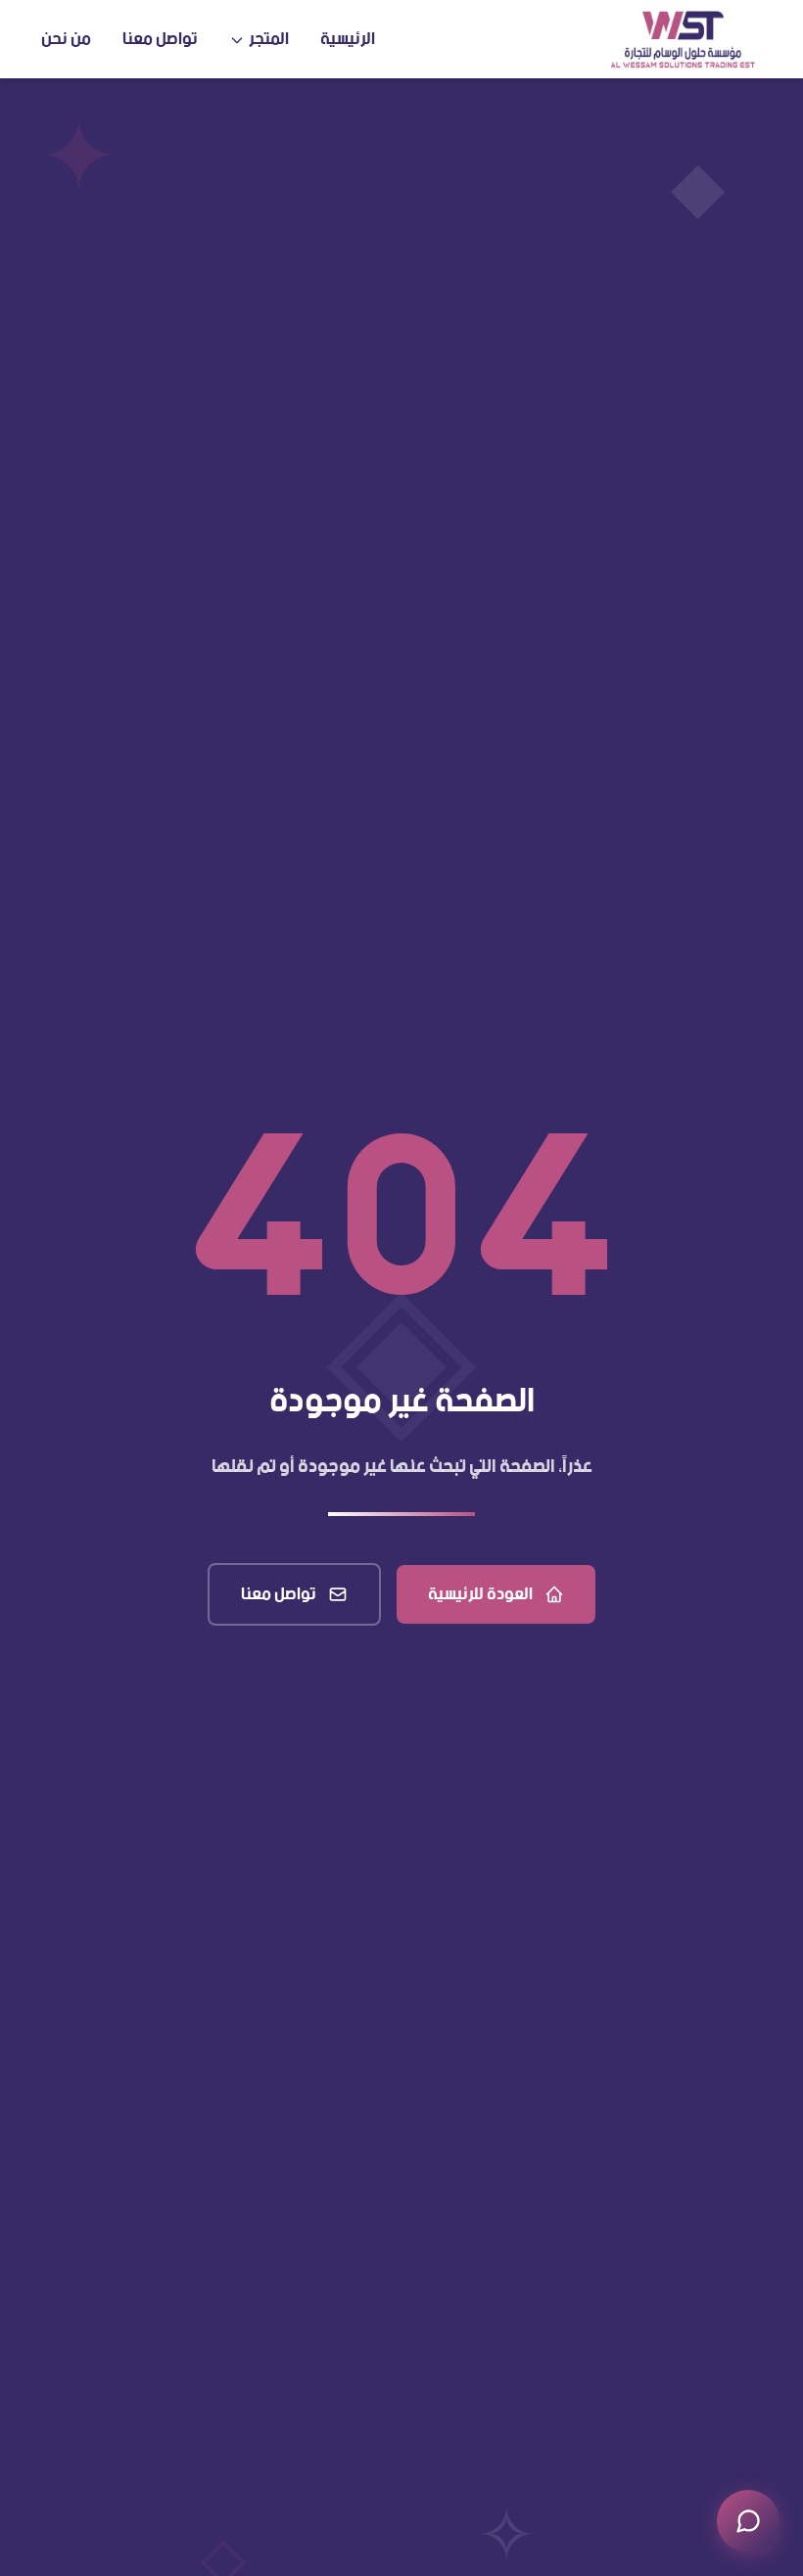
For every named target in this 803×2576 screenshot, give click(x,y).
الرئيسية (348, 39)
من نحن (66, 39)
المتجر (269, 39)
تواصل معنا (160, 39)
